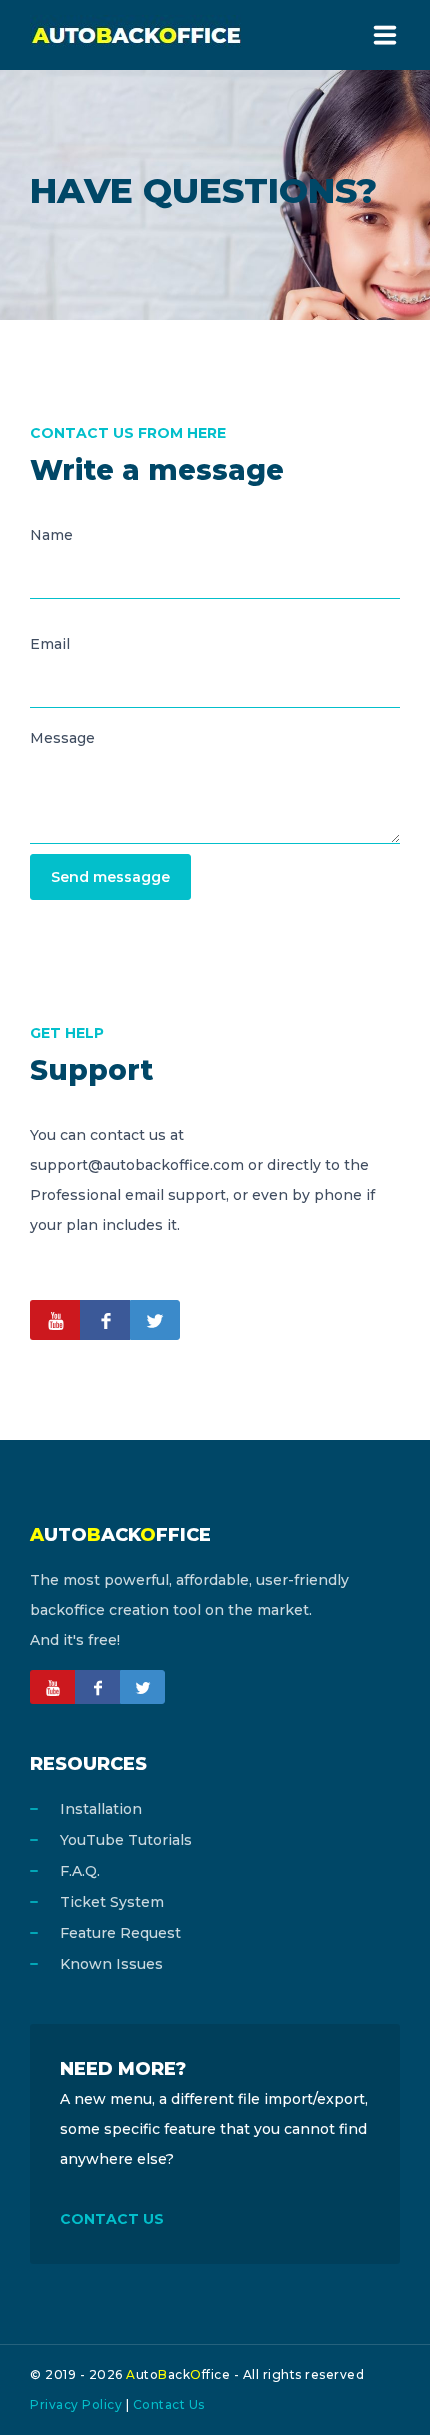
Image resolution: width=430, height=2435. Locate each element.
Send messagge (110, 877)
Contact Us (169, 2404)
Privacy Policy (76, 2404)
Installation (101, 1809)
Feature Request (120, 1933)
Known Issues (111, 1964)
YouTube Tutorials (126, 1840)
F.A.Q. (80, 1871)
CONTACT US (112, 2219)
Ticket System (112, 1902)
